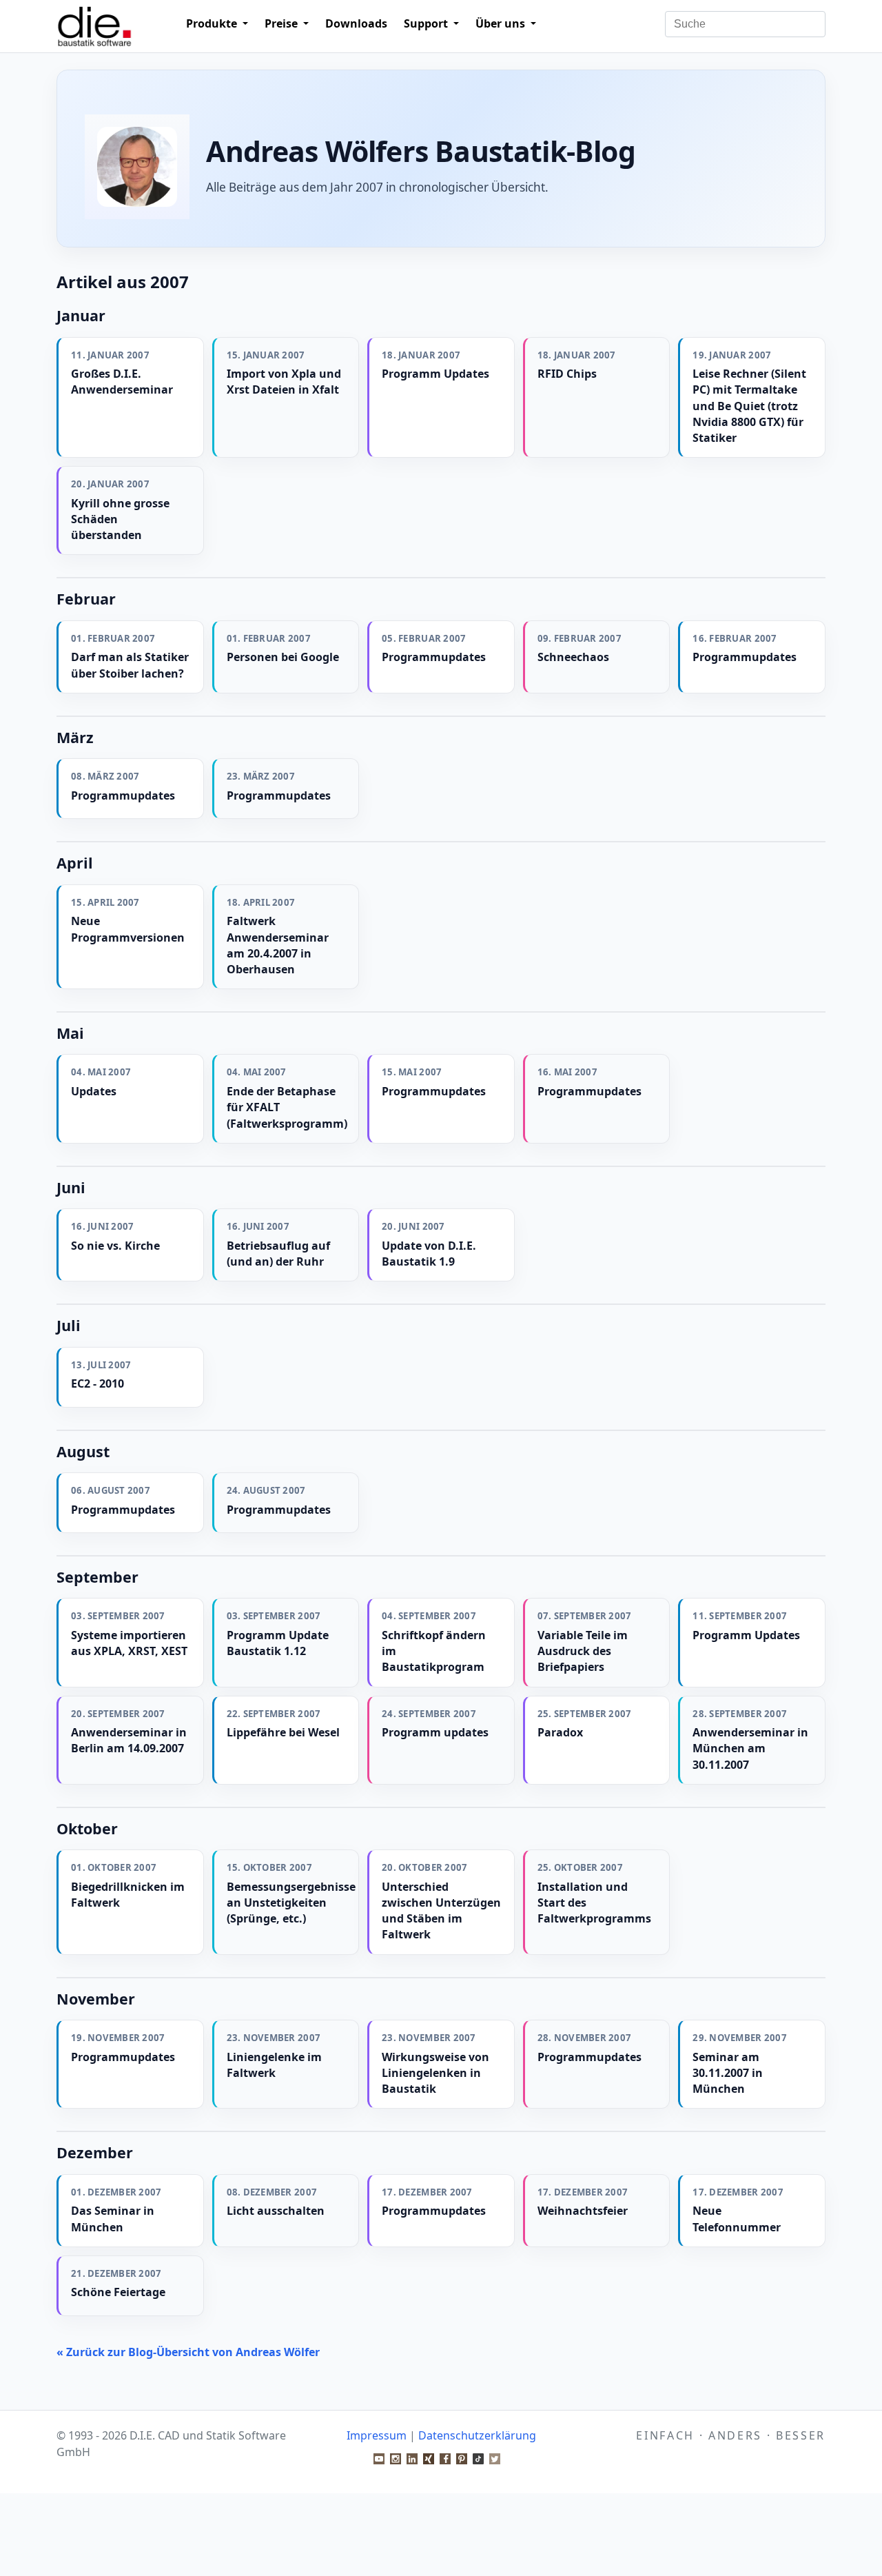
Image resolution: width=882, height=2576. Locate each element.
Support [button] (427, 23)
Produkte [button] (213, 23)
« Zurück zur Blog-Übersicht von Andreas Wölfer (188, 2352)
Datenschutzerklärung (477, 2435)
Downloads (356, 23)
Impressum (377, 2435)
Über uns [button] (502, 23)
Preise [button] (283, 23)
